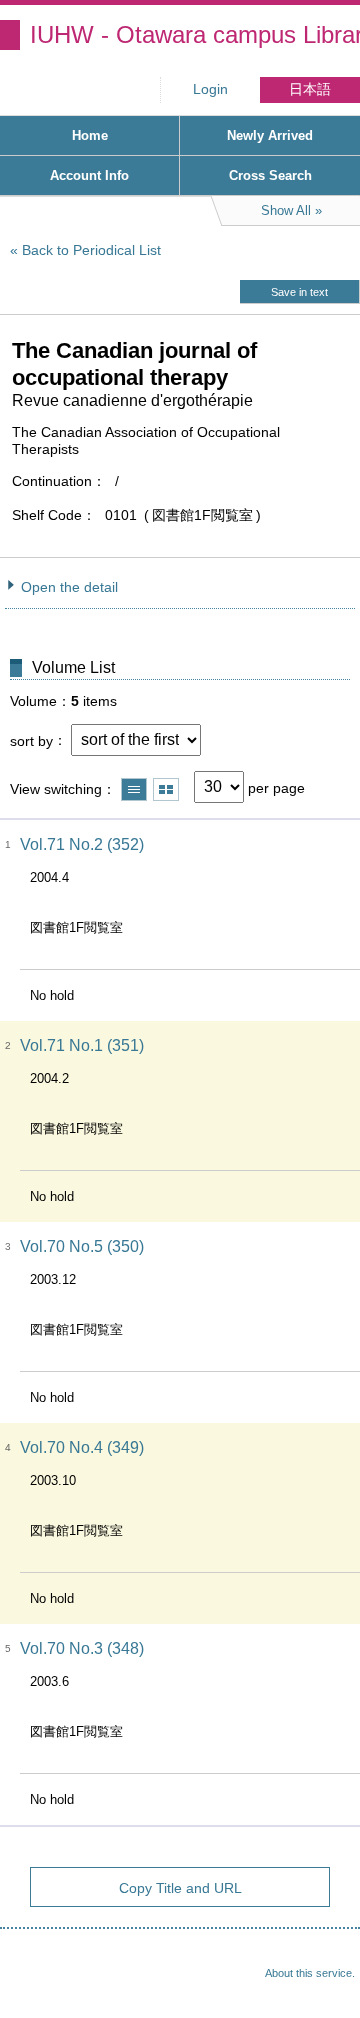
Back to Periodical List (91, 250)
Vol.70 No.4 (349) (82, 1447)
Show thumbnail (166, 789)
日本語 (310, 89)
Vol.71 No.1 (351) (82, 1045)
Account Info (89, 175)
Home (90, 135)
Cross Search (270, 175)
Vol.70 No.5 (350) (82, 1246)
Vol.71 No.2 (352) (82, 844)
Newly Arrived (270, 135)
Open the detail (69, 587)
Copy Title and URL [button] (180, 1888)
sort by (31, 740)
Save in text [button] (299, 292)
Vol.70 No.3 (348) (82, 1648)
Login (210, 89)
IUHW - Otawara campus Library (195, 34)
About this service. (310, 1973)
